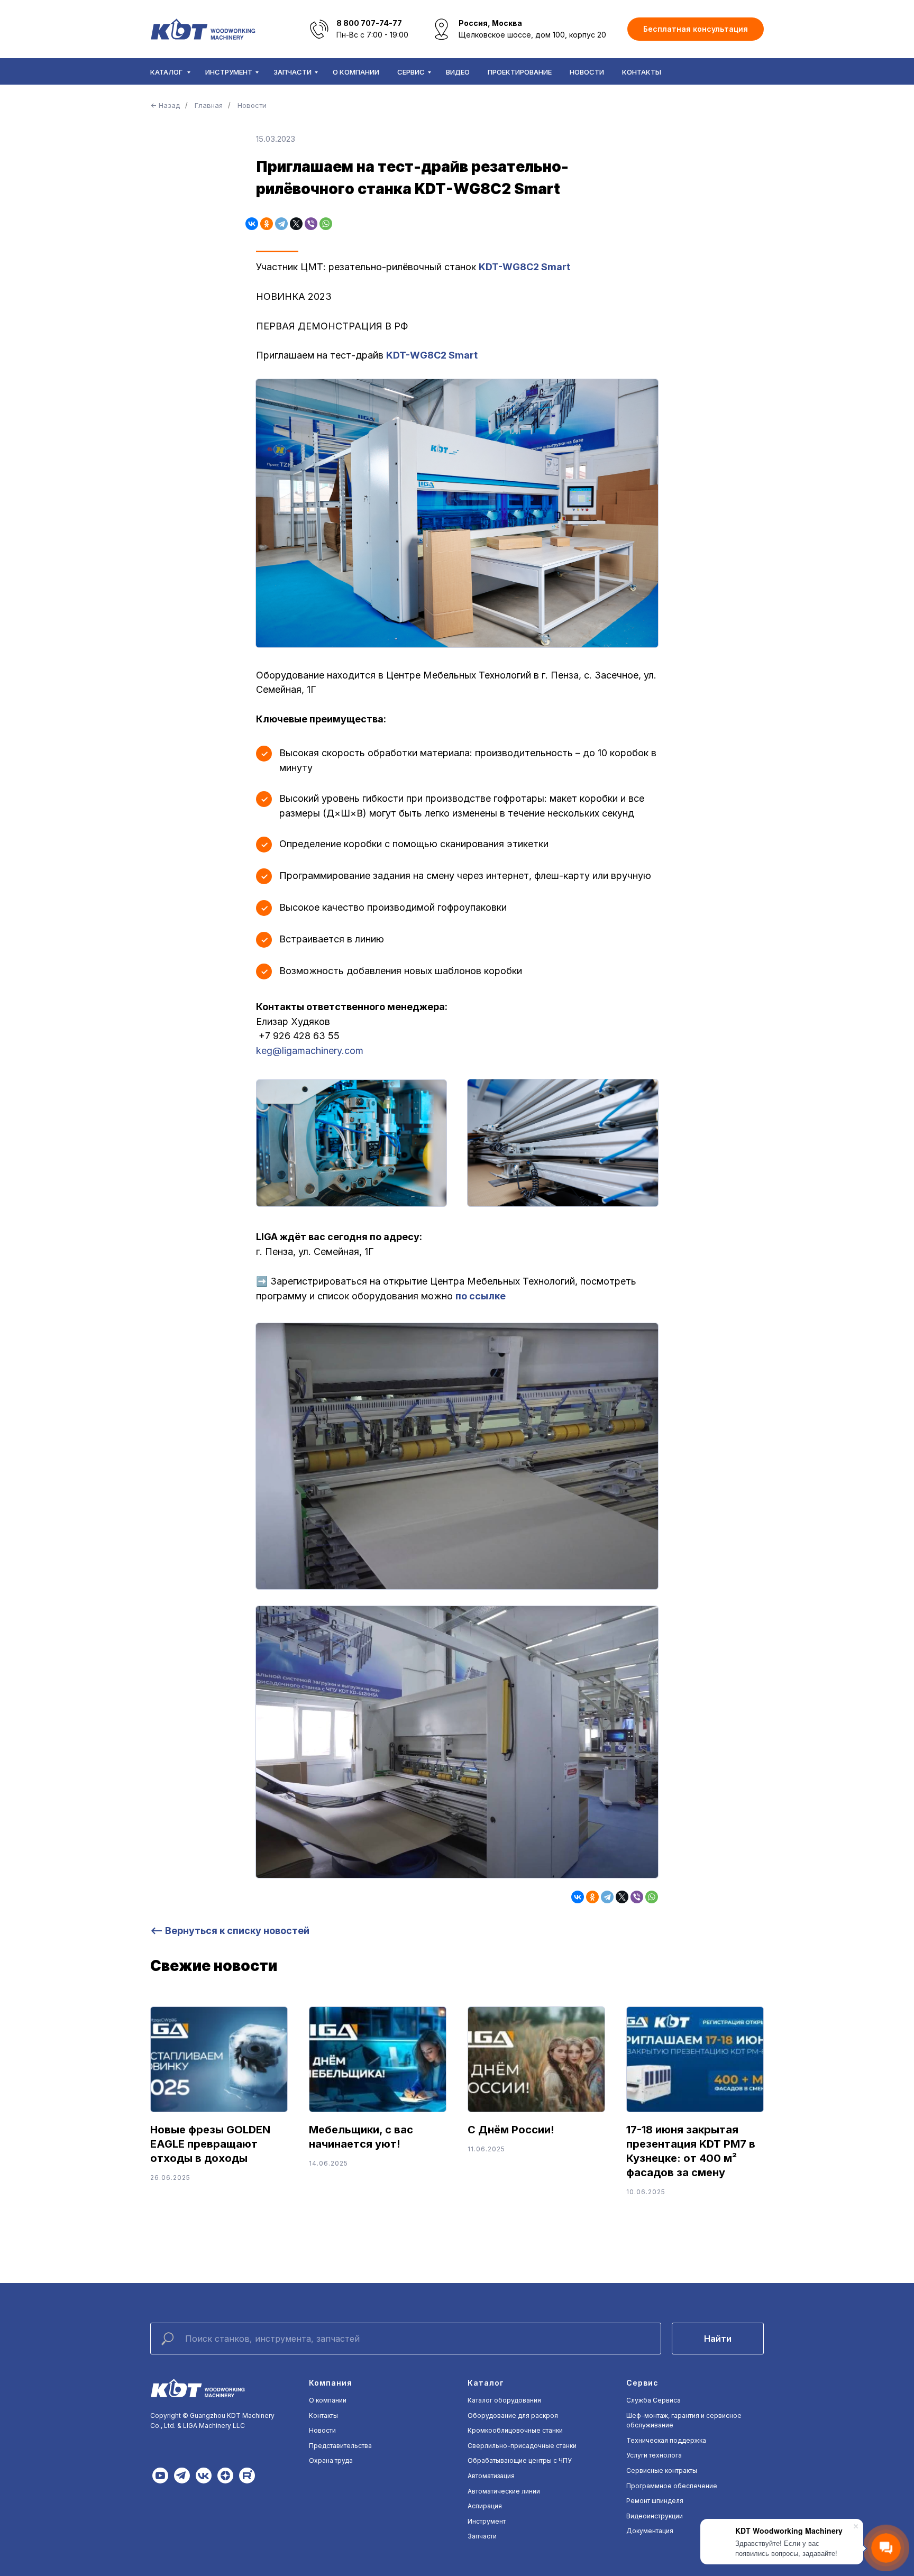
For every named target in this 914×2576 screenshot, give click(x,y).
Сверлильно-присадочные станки (522, 2446)
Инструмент (229, 72)
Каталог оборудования (504, 2400)
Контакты (642, 72)
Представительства (340, 2446)
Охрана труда (331, 2460)
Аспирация (485, 2506)
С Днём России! (511, 2130)
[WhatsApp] (326, 224)
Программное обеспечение (672, 2486)
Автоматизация (491, 2476)
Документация (650, 2531)
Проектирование (520, 72)
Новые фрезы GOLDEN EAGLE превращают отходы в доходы (210, 2144)
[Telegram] (281, 224)
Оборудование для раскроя (513, 2415)
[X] (296, 224)
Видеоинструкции (655, 2516)
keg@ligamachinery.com (310, 1051)
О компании (356, 72)
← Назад (165, 105)
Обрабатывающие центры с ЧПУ (520, 2460)
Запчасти (293, 72)
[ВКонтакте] (252, 224)
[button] (696, 29)
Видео (458, 72)
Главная (209, 105)
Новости (587, 72)
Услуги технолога (654, 2455)
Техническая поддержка (666, 2440)
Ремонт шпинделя (655, 2501)
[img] (160, 2476)
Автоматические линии (504, 2491)
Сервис (411, 72)
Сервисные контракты (662, 2470)
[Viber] (311, 224)
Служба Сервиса (653, 2400)
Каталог (167, 72)
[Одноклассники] (267, 224)
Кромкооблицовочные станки (515, 2430)
